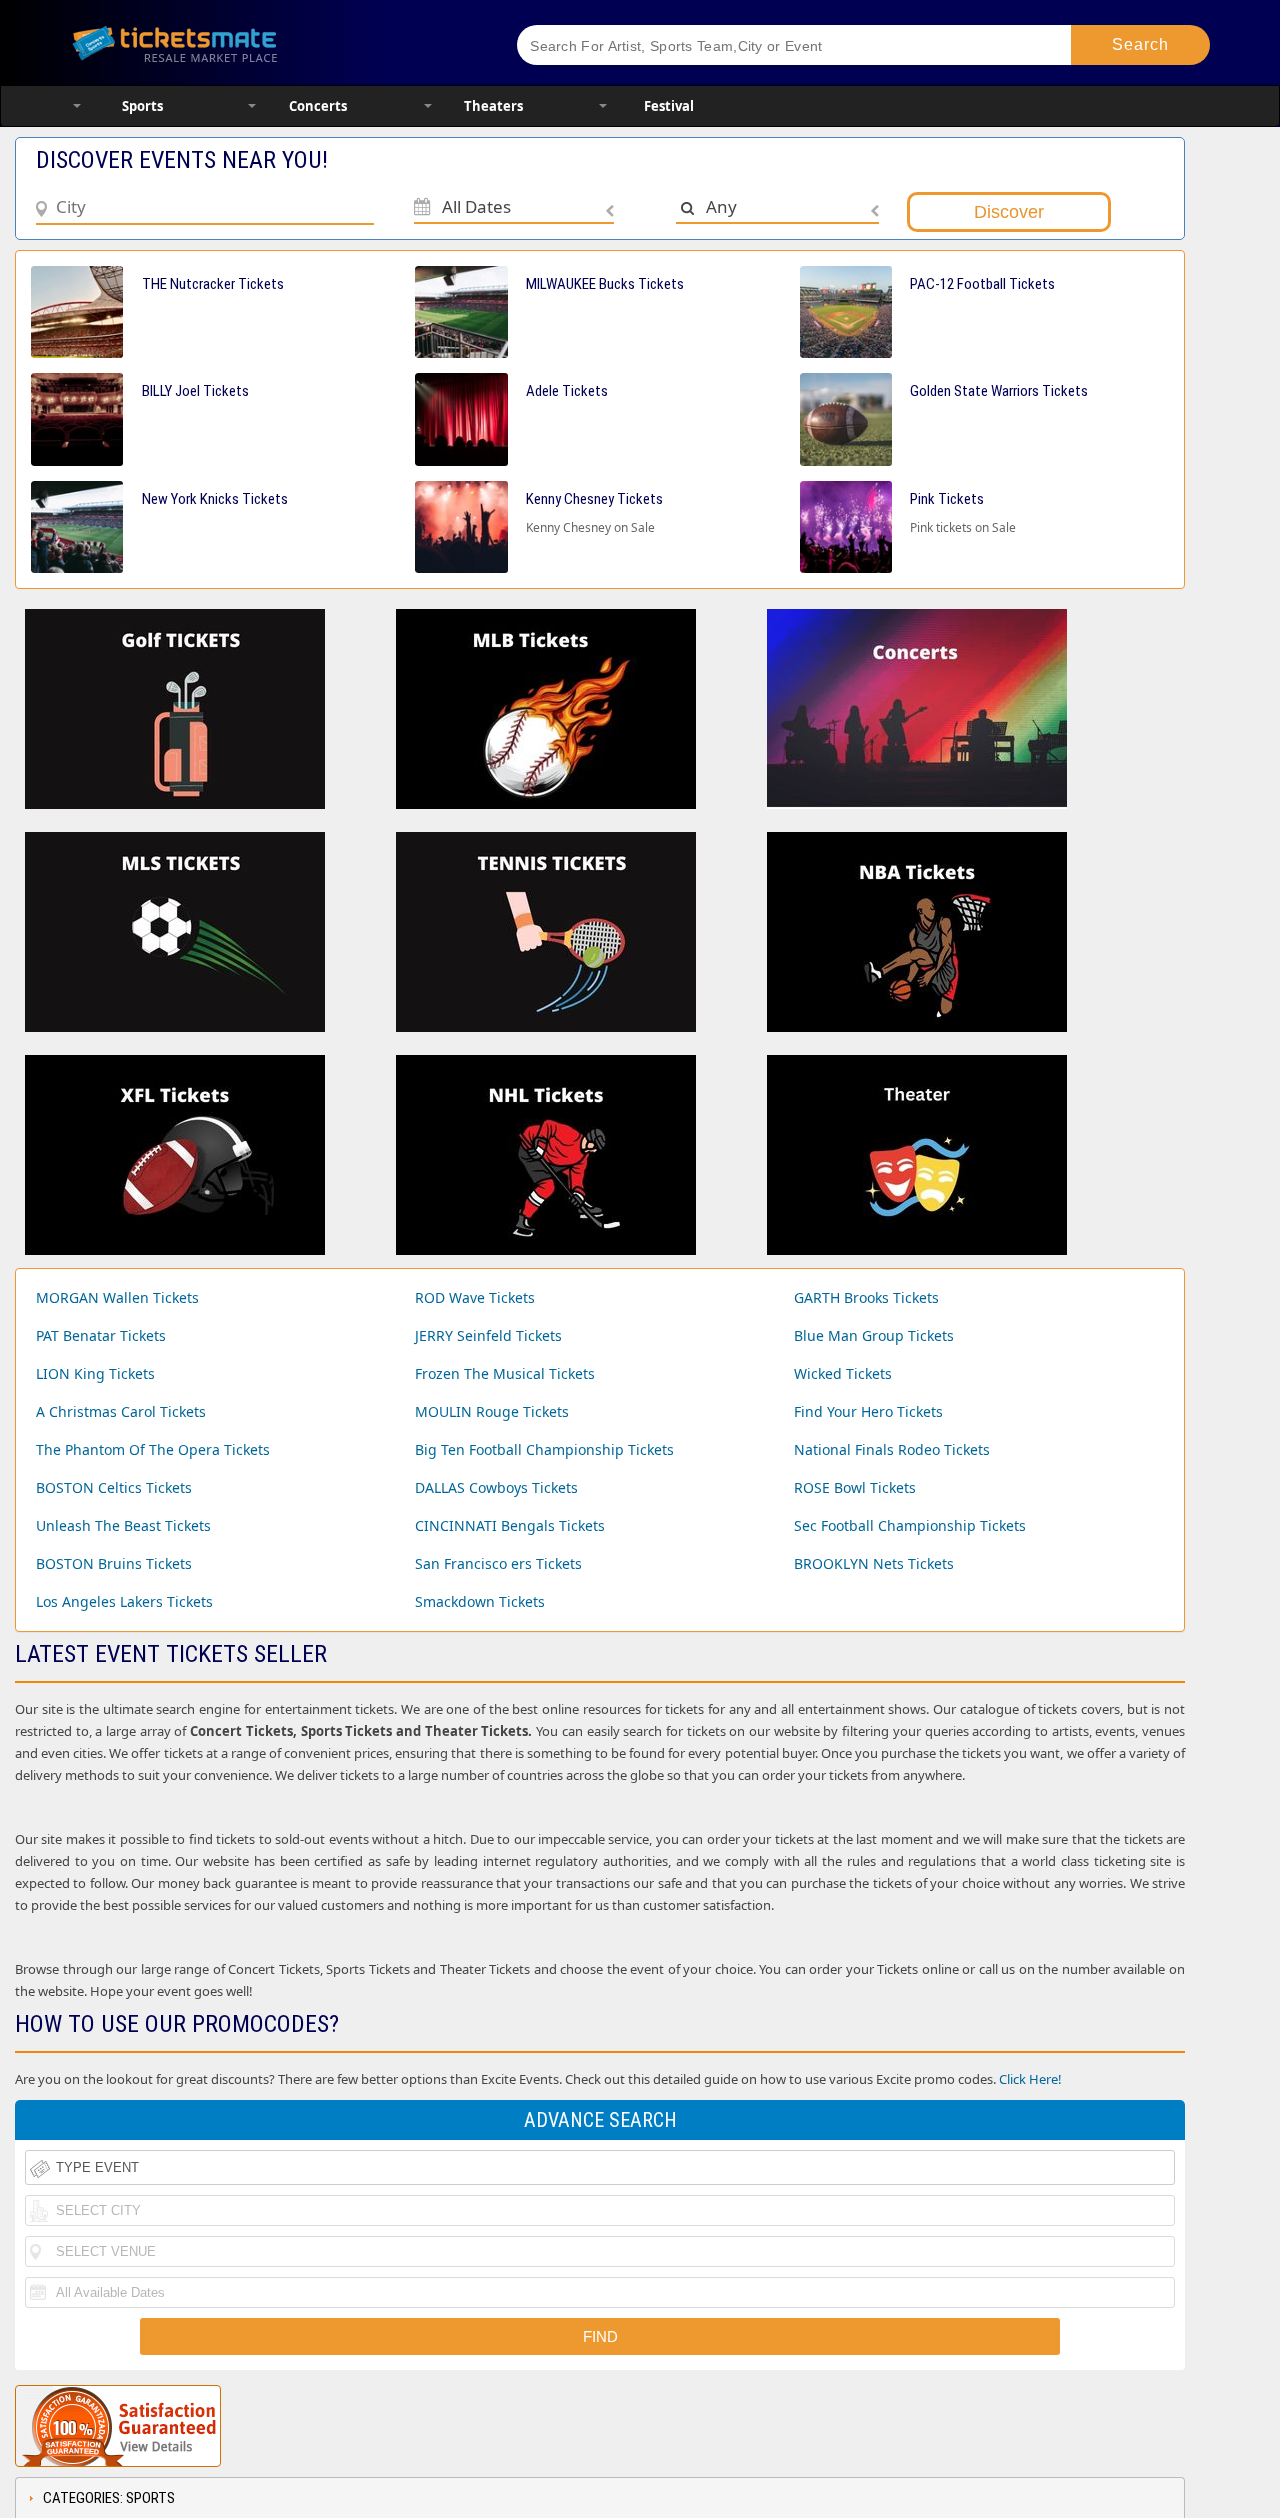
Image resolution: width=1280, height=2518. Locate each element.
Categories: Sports (109, 2498)
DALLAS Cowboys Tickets (496, 1487)
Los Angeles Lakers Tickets (124, 1601)
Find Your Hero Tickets (868, 1411)
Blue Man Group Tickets (874, 1335)
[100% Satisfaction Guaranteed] (118, 2426)
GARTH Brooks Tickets (866, 1297)
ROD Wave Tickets (475, 1297)
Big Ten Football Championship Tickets (544, 1449)
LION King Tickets (95, 1373)
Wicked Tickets (843, 1373)
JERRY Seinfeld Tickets (488, 1335)
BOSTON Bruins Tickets (114, 1563)
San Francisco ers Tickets (498, 1563)
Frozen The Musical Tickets (505, 1373)
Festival (669, 106)
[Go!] (1140, 45)
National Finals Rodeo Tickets (892, 1449)
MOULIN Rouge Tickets (492, 1411)
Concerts (318, 106)
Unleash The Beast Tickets (123, 1525)
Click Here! (1030, 2079)
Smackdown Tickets (480, 1601)
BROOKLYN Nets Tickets (874, 1563)
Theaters (493, 106)
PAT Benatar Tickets (101, 1335)
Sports (142, 106)
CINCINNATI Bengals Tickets (510, 1525)
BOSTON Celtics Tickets (114, 1487)
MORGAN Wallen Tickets (117, 1297)
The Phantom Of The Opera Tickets (153, 1449)
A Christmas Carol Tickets (121, 1411)
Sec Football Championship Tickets (910, 1525)
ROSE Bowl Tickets (855, 1487)
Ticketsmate (269, 42)
